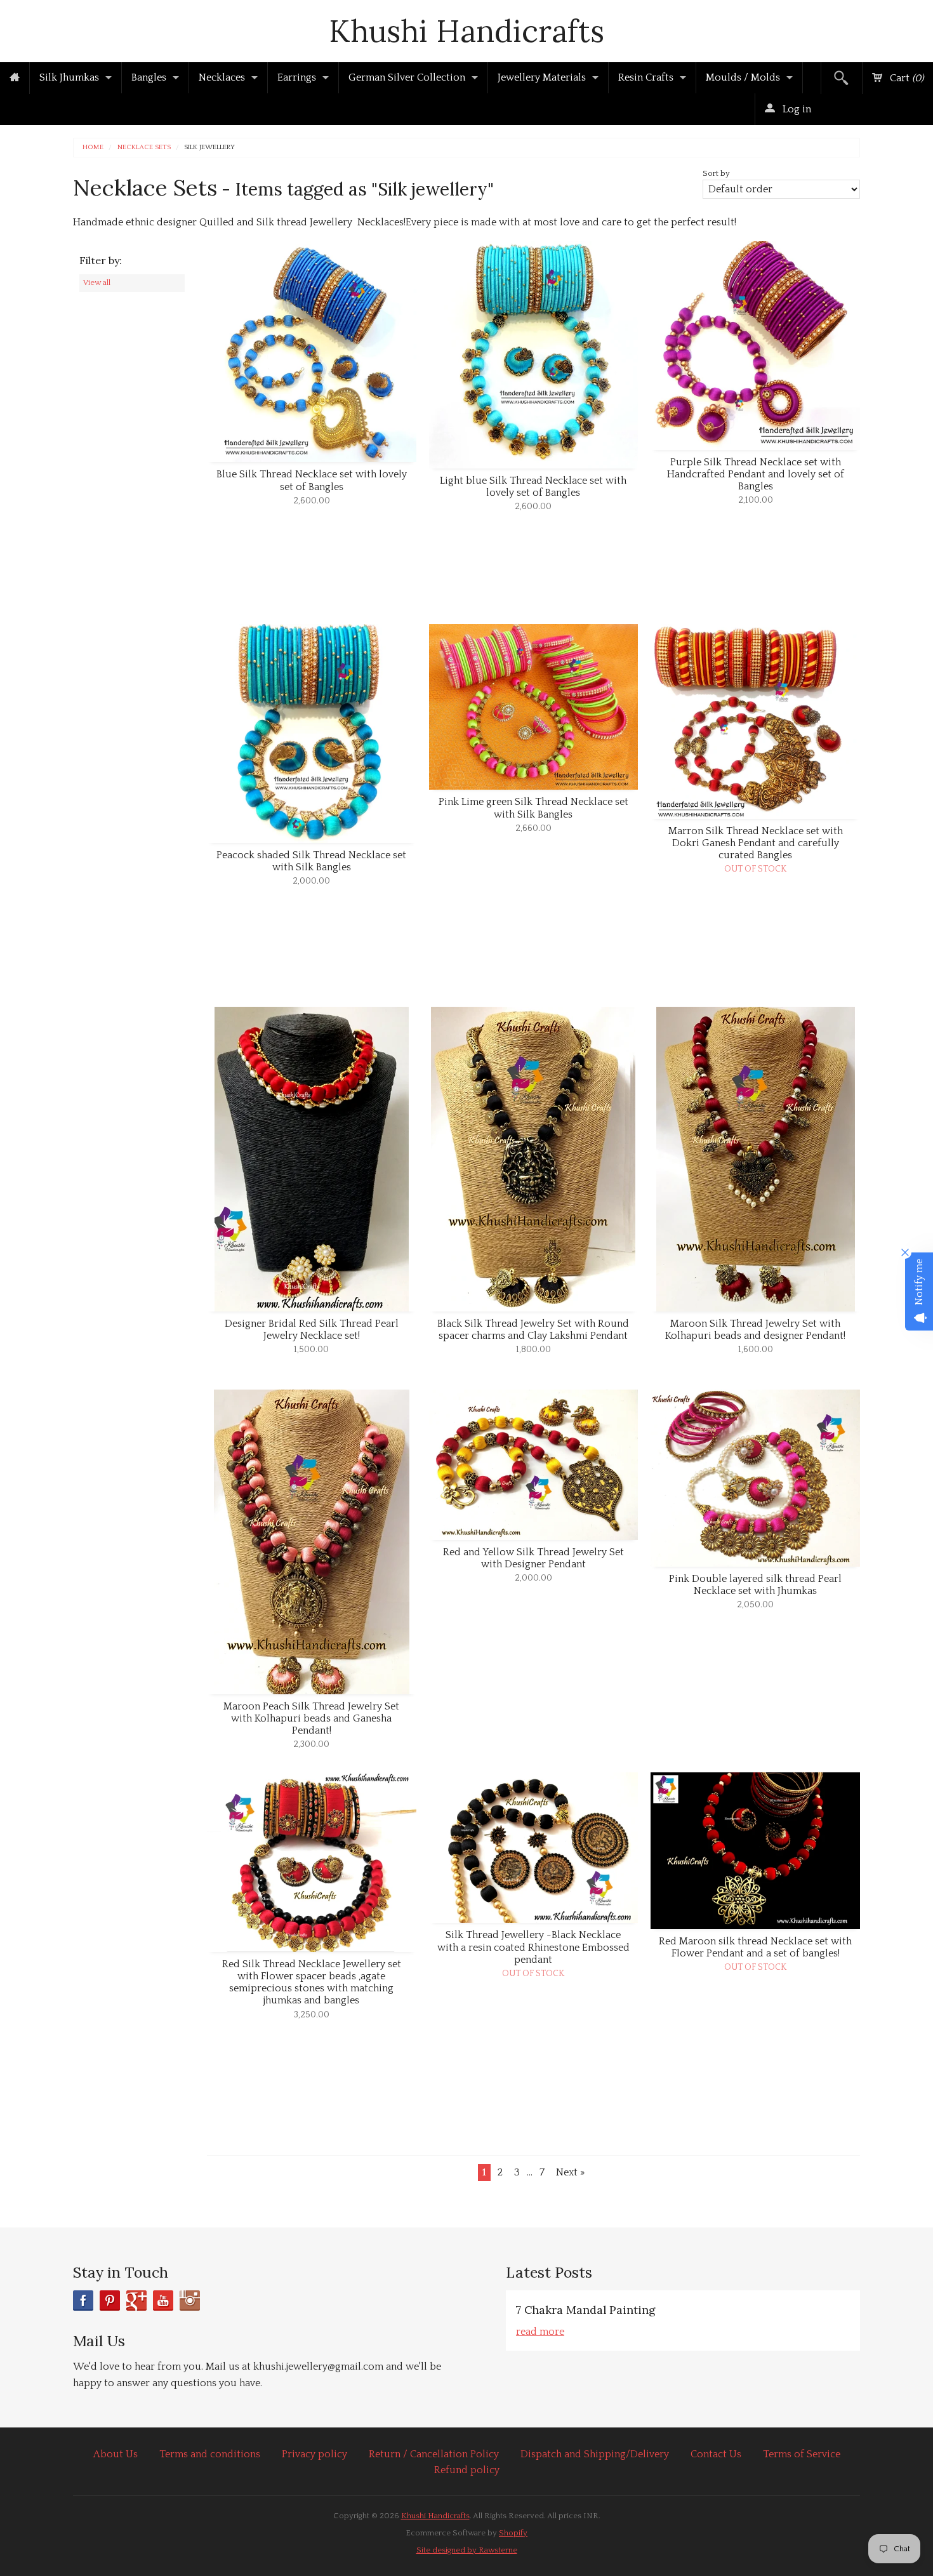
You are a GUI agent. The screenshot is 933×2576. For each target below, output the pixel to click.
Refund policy (467, 2470)
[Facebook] (83, 2300)
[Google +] (136, 2300)
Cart (905, 78)
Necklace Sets (144, 148)
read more (540, 2332)
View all (97, 282)
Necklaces (222, 77)
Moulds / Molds (743, 77)
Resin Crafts (646, 77)
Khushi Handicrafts (466, 31)
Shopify (513, 2533)
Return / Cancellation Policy (434, 2454)
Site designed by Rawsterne (467, 2550)
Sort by (716, 173)
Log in (796, 109)
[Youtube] (163, 2300)
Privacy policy (314, 2454)
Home (93, 148)
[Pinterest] (110, 2300)
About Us (116, 2454)
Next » (570, 2172)
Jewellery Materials (542, 77)
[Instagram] (190, 2300)
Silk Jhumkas (69, 77)
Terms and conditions (210, 2454)
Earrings (297, 77)
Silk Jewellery (209, 148)
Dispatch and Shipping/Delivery (595, 2454)
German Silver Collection (407, 77)
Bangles (149, 77)
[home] (15, 78)
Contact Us (716, 2454)
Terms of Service (802, 2454)
